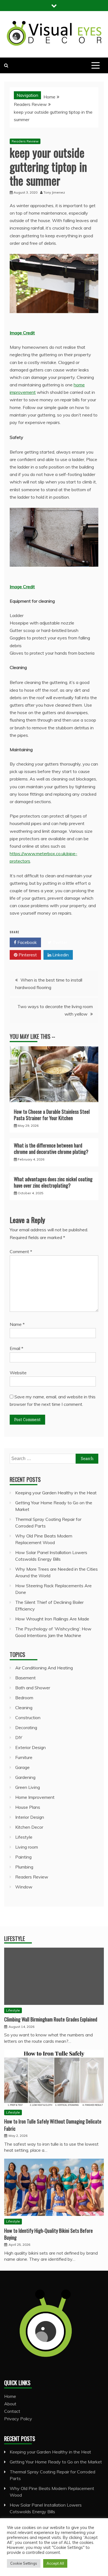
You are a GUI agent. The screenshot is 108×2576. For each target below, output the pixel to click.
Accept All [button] (55, 2563)
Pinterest (27, 955)
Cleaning (24, 1708)
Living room (27, 1847)
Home (10, 2396)
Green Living (28, 1787)
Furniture (24, 1757)
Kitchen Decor (29, 1827)
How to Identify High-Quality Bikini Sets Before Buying (48, 2234)
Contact (12, 2411)
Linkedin (60, 955)
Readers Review (25, 141)
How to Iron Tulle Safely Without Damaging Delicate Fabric (53, 2125)
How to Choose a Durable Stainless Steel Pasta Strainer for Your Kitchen (52, 1115)
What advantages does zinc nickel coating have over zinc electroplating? (53, 1182)
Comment (21, 1251)
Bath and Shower (33, 1688)
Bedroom (24, 1698)
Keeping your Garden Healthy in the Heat (56, 1493)
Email (16, 1348)
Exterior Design (30, 1747)
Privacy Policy (18, 2419)
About (10, 2404)
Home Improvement (35, 1797)
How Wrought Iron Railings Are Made (52, 1619)
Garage (22, 1767)
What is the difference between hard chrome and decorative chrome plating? (51, 1148)
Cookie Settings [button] (24, 2563)
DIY (19, 1737)
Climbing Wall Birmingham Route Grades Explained (51, 2019)
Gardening (25, 1777)
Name (17, 1324)
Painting (23, 1857)
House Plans (28, 1807)
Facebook (27, 942)
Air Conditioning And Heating (44, 1668)
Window (24, 1887)
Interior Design (30, 1817)
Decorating (26, 1727)
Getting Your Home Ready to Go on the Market (56, 2462)
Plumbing (24, 1867)
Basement (25, 1678)
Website (18, 1373)
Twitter (59, 942)
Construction (28, 1718)
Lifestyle (24, 1837)
